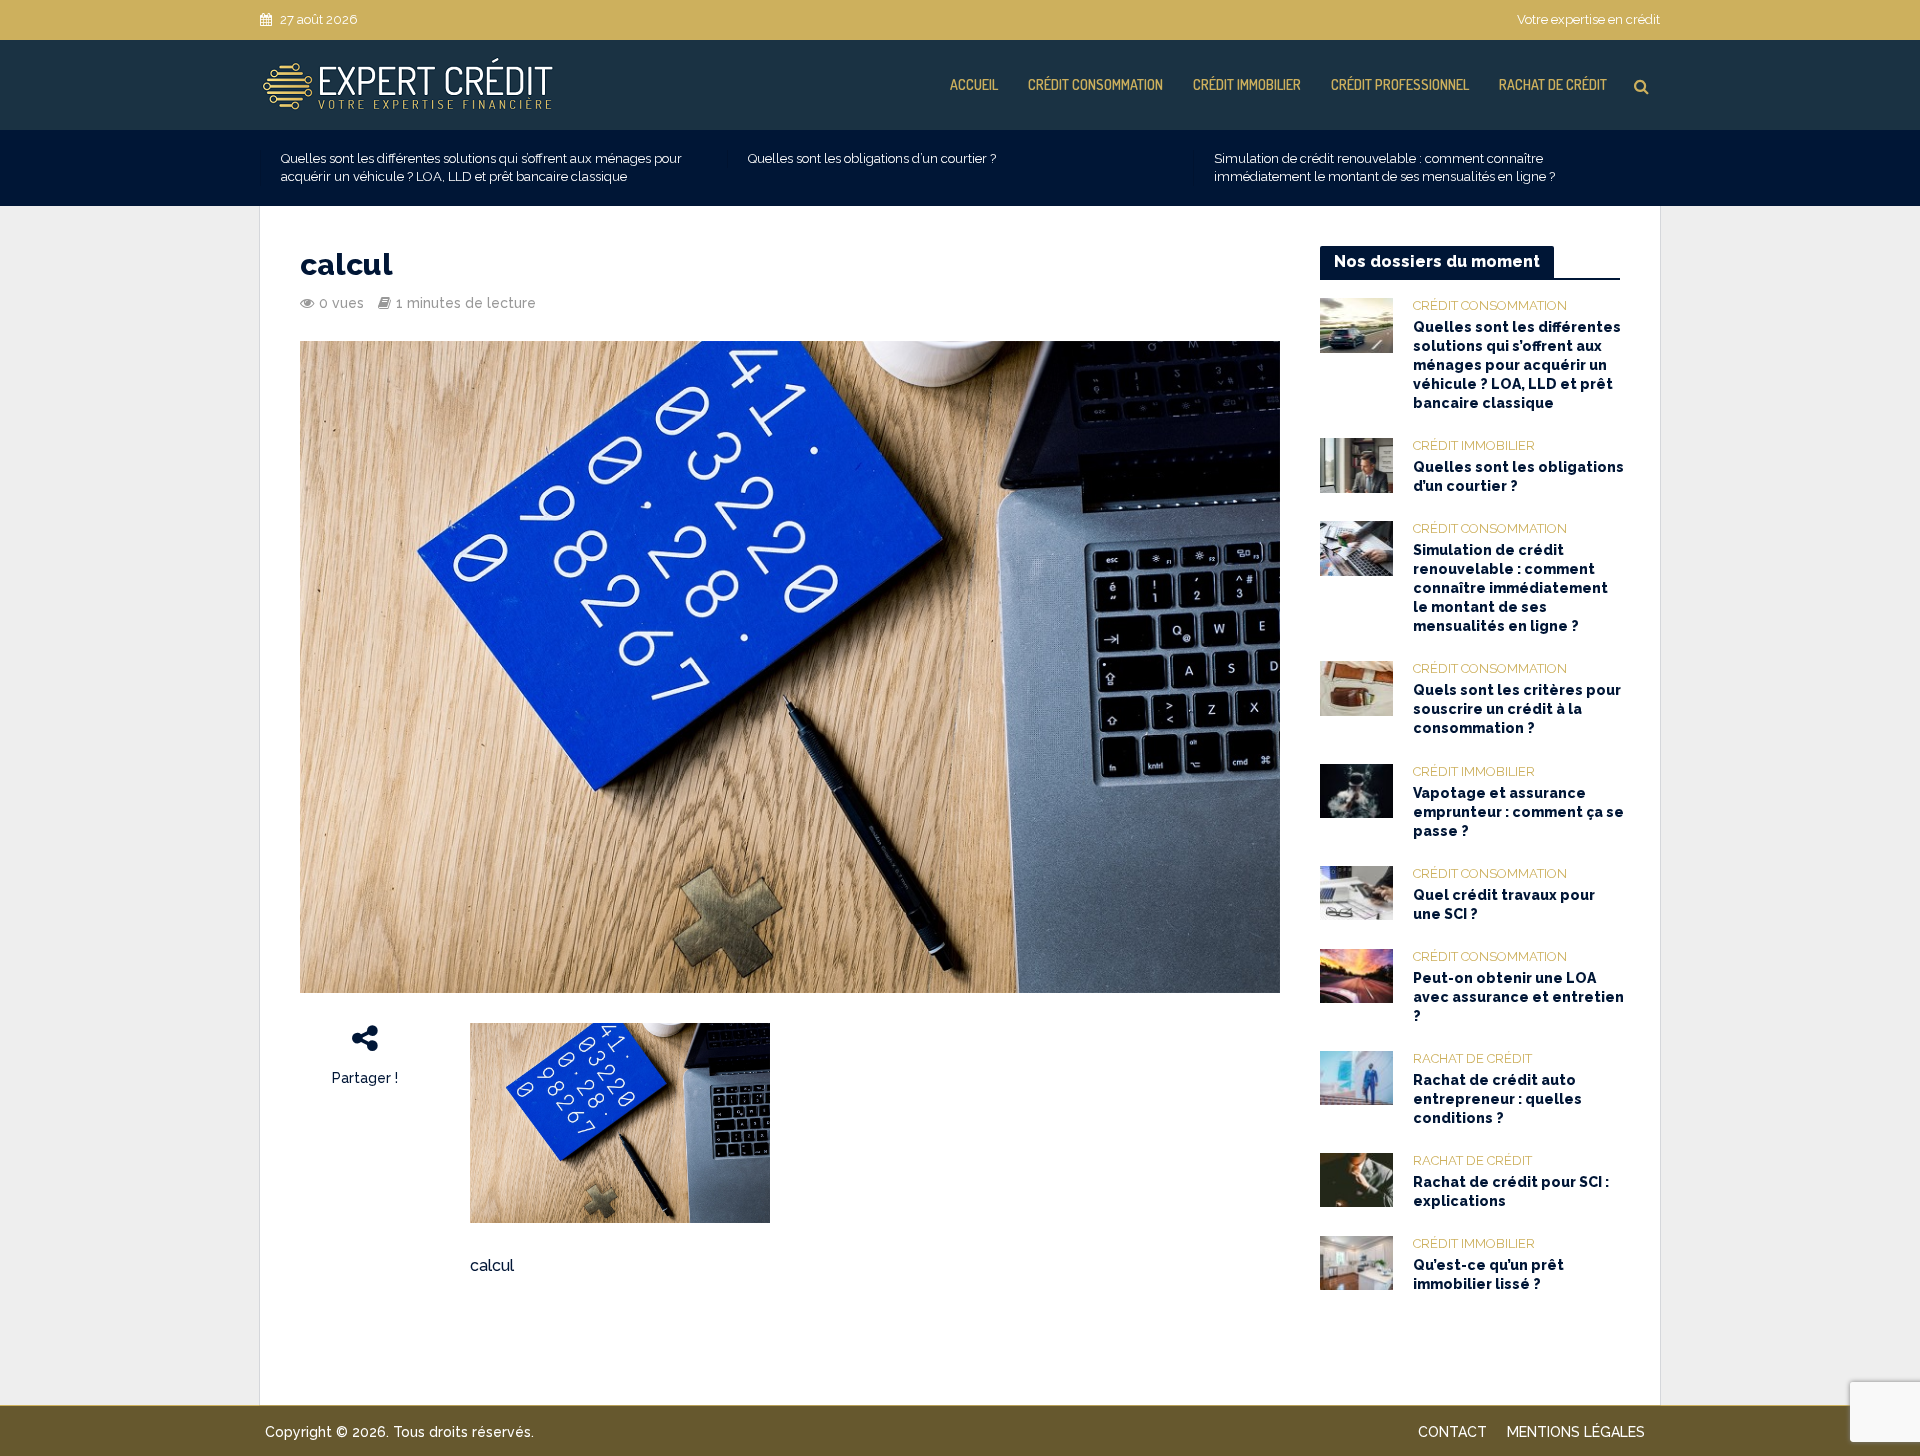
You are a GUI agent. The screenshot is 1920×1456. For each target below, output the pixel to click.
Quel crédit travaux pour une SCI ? (1504, 904)
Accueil (974, 84)
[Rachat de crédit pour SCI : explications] (1356, 1179)
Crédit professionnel (1400, 84)
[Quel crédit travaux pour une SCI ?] (1356, 892)
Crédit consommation (1095, 84)
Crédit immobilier (1247, 84)
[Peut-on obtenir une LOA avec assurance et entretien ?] (1356, 975)
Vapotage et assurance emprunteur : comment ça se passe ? (1518, 812)
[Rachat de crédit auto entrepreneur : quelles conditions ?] (1356, 1077)
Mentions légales (1576, 1432)
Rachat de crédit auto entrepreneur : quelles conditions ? (1497, 1099)
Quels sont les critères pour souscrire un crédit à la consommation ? (1517, 709)
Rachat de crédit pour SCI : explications (1511, 1191)
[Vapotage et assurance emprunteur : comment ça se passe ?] (1356, 790)
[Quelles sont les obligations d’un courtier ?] (1356, 464)
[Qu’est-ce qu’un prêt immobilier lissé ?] (1356, 1262)
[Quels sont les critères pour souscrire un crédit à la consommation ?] (1356, 688)
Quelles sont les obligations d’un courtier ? (872, 158)
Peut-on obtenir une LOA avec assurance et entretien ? (1518, 997)
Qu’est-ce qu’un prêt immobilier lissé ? (1488, 1274)
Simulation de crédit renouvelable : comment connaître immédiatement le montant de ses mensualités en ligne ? (1384, 167)
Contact (1452, 1432)
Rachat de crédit (1553, 84)
